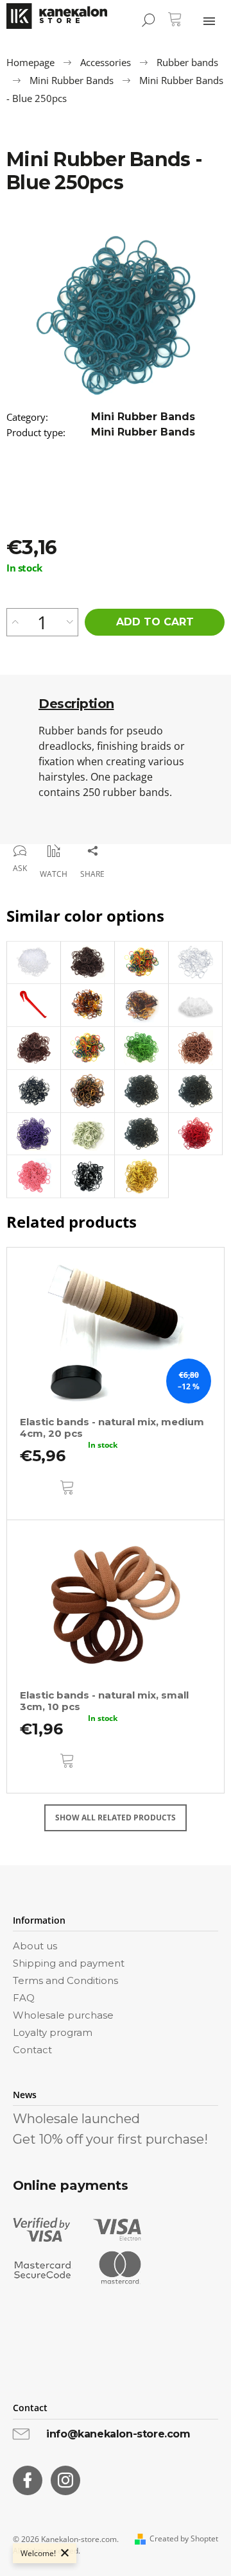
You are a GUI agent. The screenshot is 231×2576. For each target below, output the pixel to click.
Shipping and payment (69, 1963)
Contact (32, 2050)
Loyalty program (53, 2032)
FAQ (24, 1998)
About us (35, 1946)
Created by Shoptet (184, 2539)
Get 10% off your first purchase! (110, 2139)
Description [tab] (76, 704)
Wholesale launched (76, 2119)
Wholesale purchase (63, 2015)
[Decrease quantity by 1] (70, 622)
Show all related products (116, 1818)
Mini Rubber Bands (143, 417)
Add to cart (155, 622)
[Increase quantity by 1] (15, 622)
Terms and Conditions (65, 1980)
